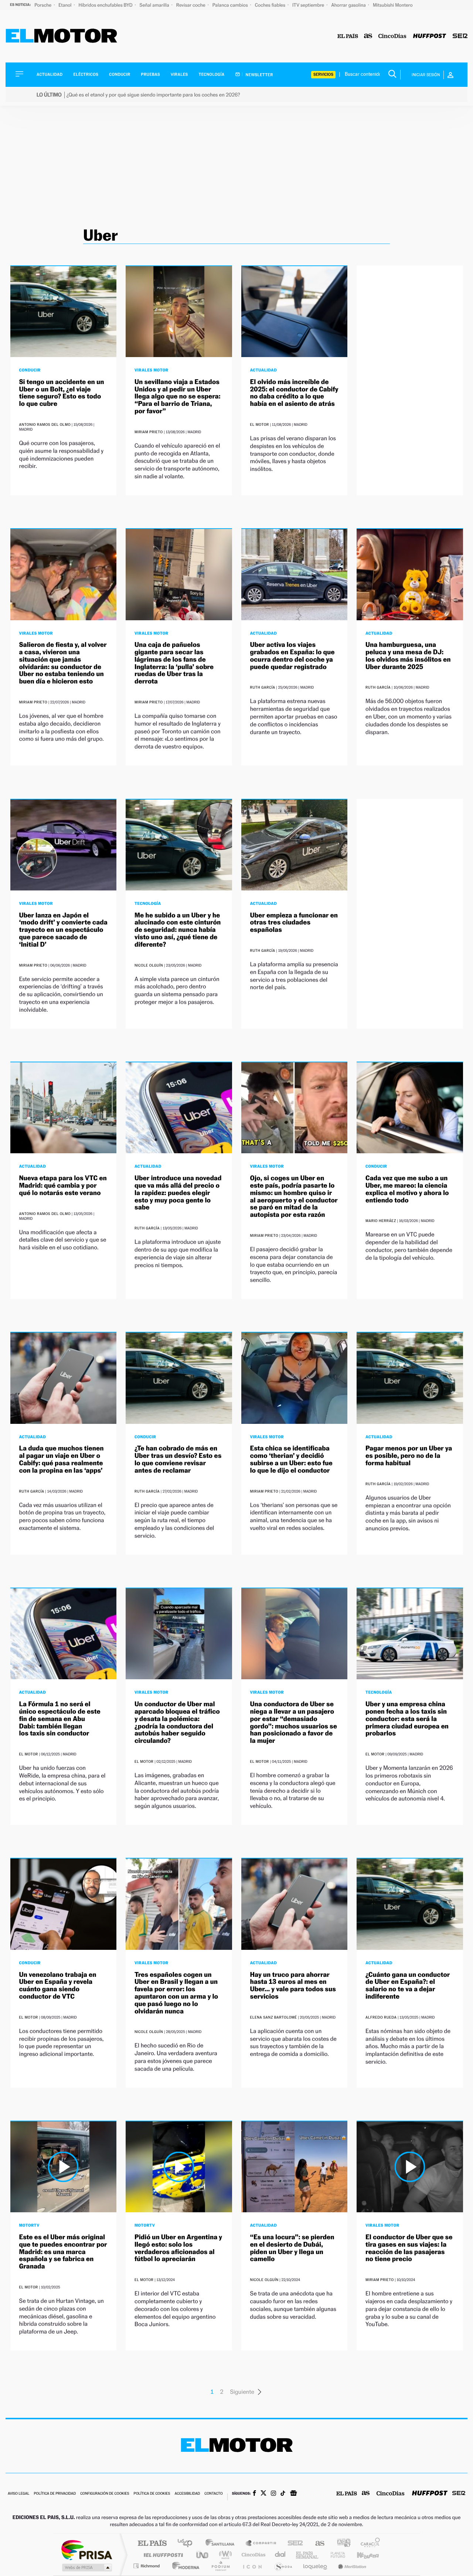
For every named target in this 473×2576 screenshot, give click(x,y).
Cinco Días (252, 2555)
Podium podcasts (220, 2566)
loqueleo (316, 2566)
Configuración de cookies (105, 2494)
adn (341, 2544)
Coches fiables (271, 5)
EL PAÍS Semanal (308, 2555)
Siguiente (242, 2392)
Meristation (351, 2566)
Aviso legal (18, 2494)
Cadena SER (293, 2544)
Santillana (222, 2544)
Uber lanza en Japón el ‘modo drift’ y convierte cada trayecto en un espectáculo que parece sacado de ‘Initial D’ (63, 930)
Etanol (65, 5)
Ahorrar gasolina (349, 5)
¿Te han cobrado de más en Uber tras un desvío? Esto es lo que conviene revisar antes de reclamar (178, 1459)
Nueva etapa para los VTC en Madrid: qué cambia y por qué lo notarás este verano (63, 1186)
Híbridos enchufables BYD (106, 5)
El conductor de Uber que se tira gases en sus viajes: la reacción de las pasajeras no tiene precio (409, 2248)
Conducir (120, 74)
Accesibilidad (187, 2494)
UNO (203, 2555)
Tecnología (212, 74)
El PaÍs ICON (252, 2566)
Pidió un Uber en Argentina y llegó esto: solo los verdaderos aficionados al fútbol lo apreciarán (178, 2248)
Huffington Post (162, 2555)
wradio (224, 2555)
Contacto (213, 2494)
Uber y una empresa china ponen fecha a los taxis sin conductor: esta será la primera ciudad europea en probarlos (407, 1719)
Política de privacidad (55, 2494)
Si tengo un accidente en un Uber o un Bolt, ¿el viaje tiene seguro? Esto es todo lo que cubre (62, 393)
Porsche (43, 5)
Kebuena (361, 2555)
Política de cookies (152, 2494)
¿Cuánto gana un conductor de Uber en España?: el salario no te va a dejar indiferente (408, 1986)
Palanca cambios (231, 5)
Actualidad (50, 74)
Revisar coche (191, 5)
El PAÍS (152, 2544)
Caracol (368, 2544)
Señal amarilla (155, 5)
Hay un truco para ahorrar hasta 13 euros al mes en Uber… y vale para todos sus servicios (293, 1986)
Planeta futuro (335, 2555)
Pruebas (151, 74)
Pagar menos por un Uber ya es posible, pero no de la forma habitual (409, 1456)
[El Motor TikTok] (283, 2494)
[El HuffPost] (430, 36)
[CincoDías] (392, 36)
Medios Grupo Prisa (86, 2567)
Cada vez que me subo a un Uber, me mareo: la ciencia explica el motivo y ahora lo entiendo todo (407, 1189)
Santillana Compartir (261, 2544)
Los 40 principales (188, 2544)
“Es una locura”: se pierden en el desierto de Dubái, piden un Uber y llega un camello (292, 2248)
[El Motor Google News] (293, 2494)
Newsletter (259, 75)
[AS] (368, 36)
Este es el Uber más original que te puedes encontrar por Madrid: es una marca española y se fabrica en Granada (63, 2252)
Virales (179, 74)
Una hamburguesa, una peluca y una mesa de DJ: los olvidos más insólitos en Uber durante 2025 (408, 656)
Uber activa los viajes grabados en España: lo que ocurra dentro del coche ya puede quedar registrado (292, 656)
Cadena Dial (280, 2555)
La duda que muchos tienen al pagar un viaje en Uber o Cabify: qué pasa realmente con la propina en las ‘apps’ (62, 1459)
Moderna (184, 2566)
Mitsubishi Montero (393, 5)
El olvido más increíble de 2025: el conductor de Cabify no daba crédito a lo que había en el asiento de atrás (294, 393)
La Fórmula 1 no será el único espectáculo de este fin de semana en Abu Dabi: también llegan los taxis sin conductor (60, 1719)
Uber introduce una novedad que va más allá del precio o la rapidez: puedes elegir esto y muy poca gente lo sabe (178, 1193)
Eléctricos (86, 74)
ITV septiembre (309, 5)
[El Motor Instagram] (273, 2494)
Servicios (323, 74)
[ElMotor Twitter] (263, 2494)
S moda (283, 2566)
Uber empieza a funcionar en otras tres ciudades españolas (294, 923)
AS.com (317, 2544)
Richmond (147, 2566)
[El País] (348, 36)
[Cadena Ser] (460, 36)
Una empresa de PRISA (86, 2550)
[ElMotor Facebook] (254, 2494)
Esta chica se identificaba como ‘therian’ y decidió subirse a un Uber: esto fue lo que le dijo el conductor (291, 1459)
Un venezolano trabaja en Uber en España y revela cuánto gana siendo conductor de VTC (58, 1986)
